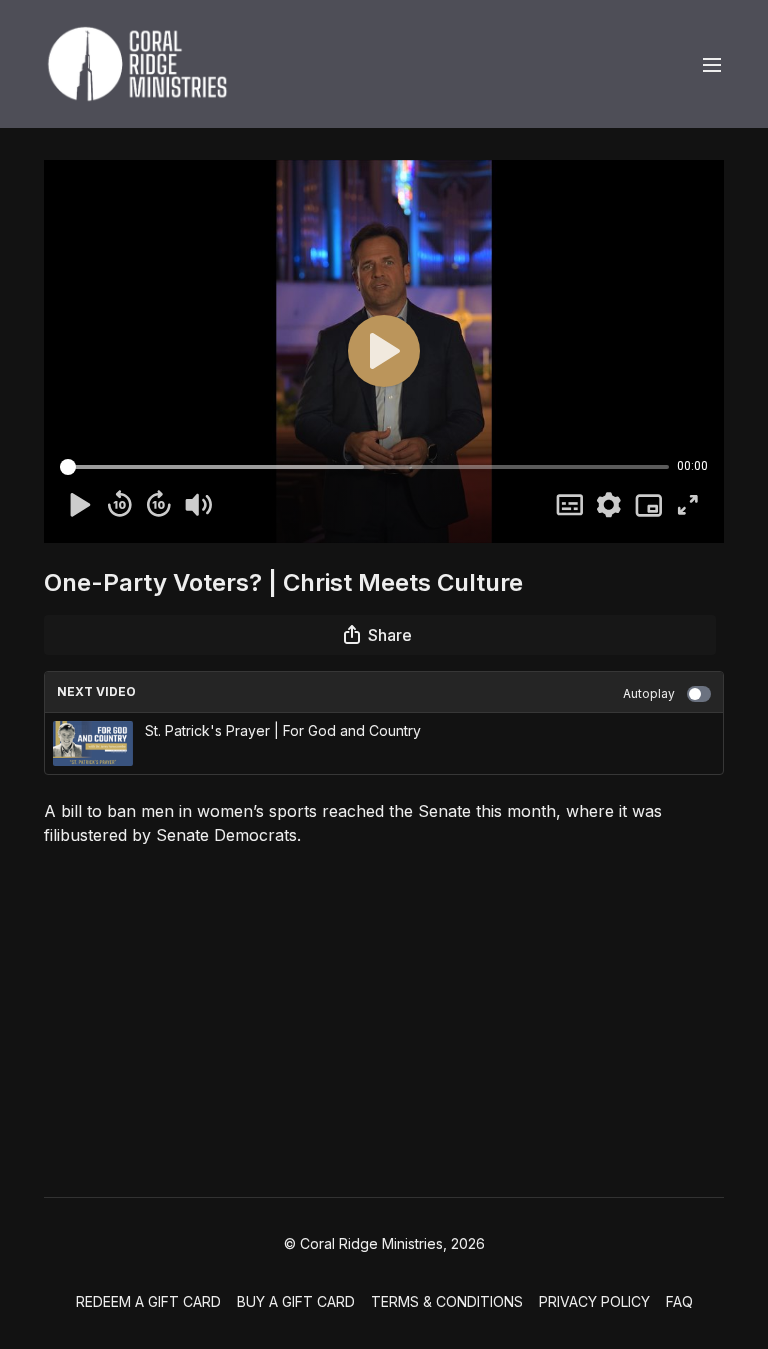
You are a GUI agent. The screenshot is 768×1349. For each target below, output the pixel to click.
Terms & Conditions (447, 1301)
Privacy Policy (594, 1301)
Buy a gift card (296, 1301)
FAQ (679, 1301)
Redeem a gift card (148, 1301)
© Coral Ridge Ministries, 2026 (384, 1244)
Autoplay (649, 693)
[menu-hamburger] (712, 64)
